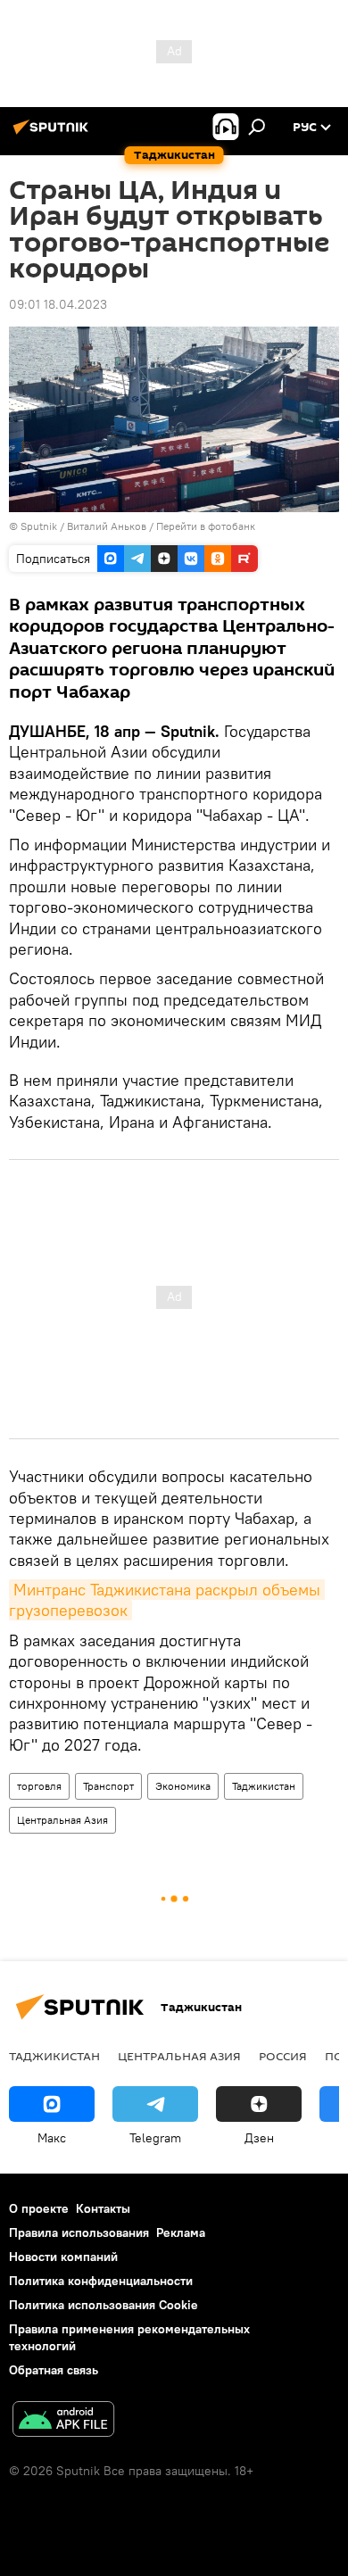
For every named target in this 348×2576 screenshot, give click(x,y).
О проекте (39, 2208)
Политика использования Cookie (104, 2305)
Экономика (183, 1786)
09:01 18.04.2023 (58, 304)
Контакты (103, 2208)
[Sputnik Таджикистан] (54, 134)
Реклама (181, 2232)
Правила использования (79, 2232)
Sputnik (40, 526)
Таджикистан (264, 1786)
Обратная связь (54, 2370)
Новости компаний (63, 2257)
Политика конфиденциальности (101, 2281)
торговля (39, 1786)
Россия (283, 2056)
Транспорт (108, 1786)
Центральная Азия (62, 1820)
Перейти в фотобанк (206, 526)
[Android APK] (63, 2421)
